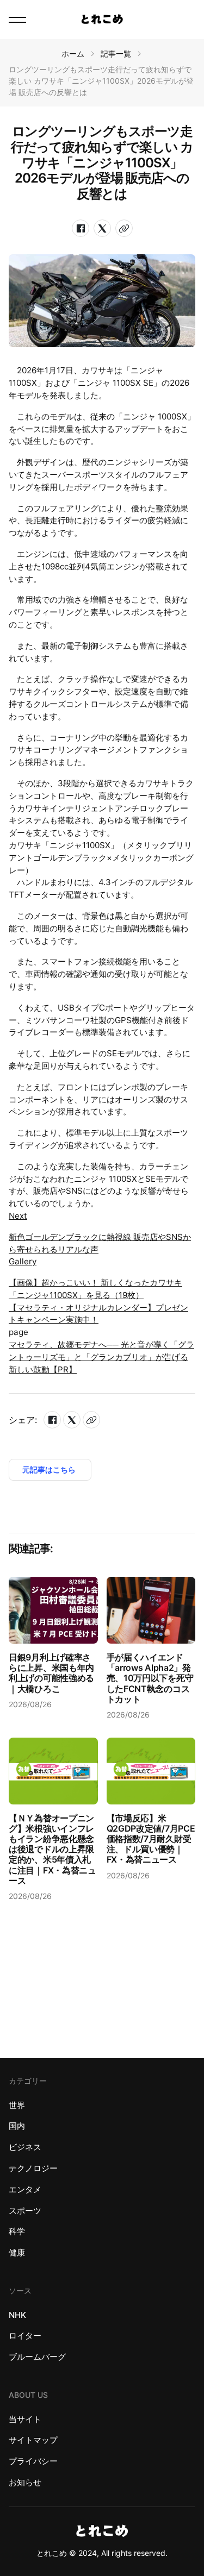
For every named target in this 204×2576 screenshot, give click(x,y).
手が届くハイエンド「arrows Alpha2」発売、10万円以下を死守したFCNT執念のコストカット (150, 1678)
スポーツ (25, 2211)
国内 (17, 2126)
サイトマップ (33, 2440)
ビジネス (25, 2147)
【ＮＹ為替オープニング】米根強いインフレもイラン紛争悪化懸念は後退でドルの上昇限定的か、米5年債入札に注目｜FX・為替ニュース (52, 1849)
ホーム (73, 54)
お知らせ (25, 2482)
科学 (17, 2231)
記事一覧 (116, 54)
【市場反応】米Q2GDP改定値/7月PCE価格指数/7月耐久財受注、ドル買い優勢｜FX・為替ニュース (151, 1839)
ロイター (25, 2336)
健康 (17, 2252)
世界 (17, 2105)
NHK (17, 2315)
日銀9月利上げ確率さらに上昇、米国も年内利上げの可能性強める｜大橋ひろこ (51, 1673)
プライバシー (33, 2461)
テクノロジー (33, 2168)
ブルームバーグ (37, 2357)
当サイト (25, 2419)
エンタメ (25, 2189)
